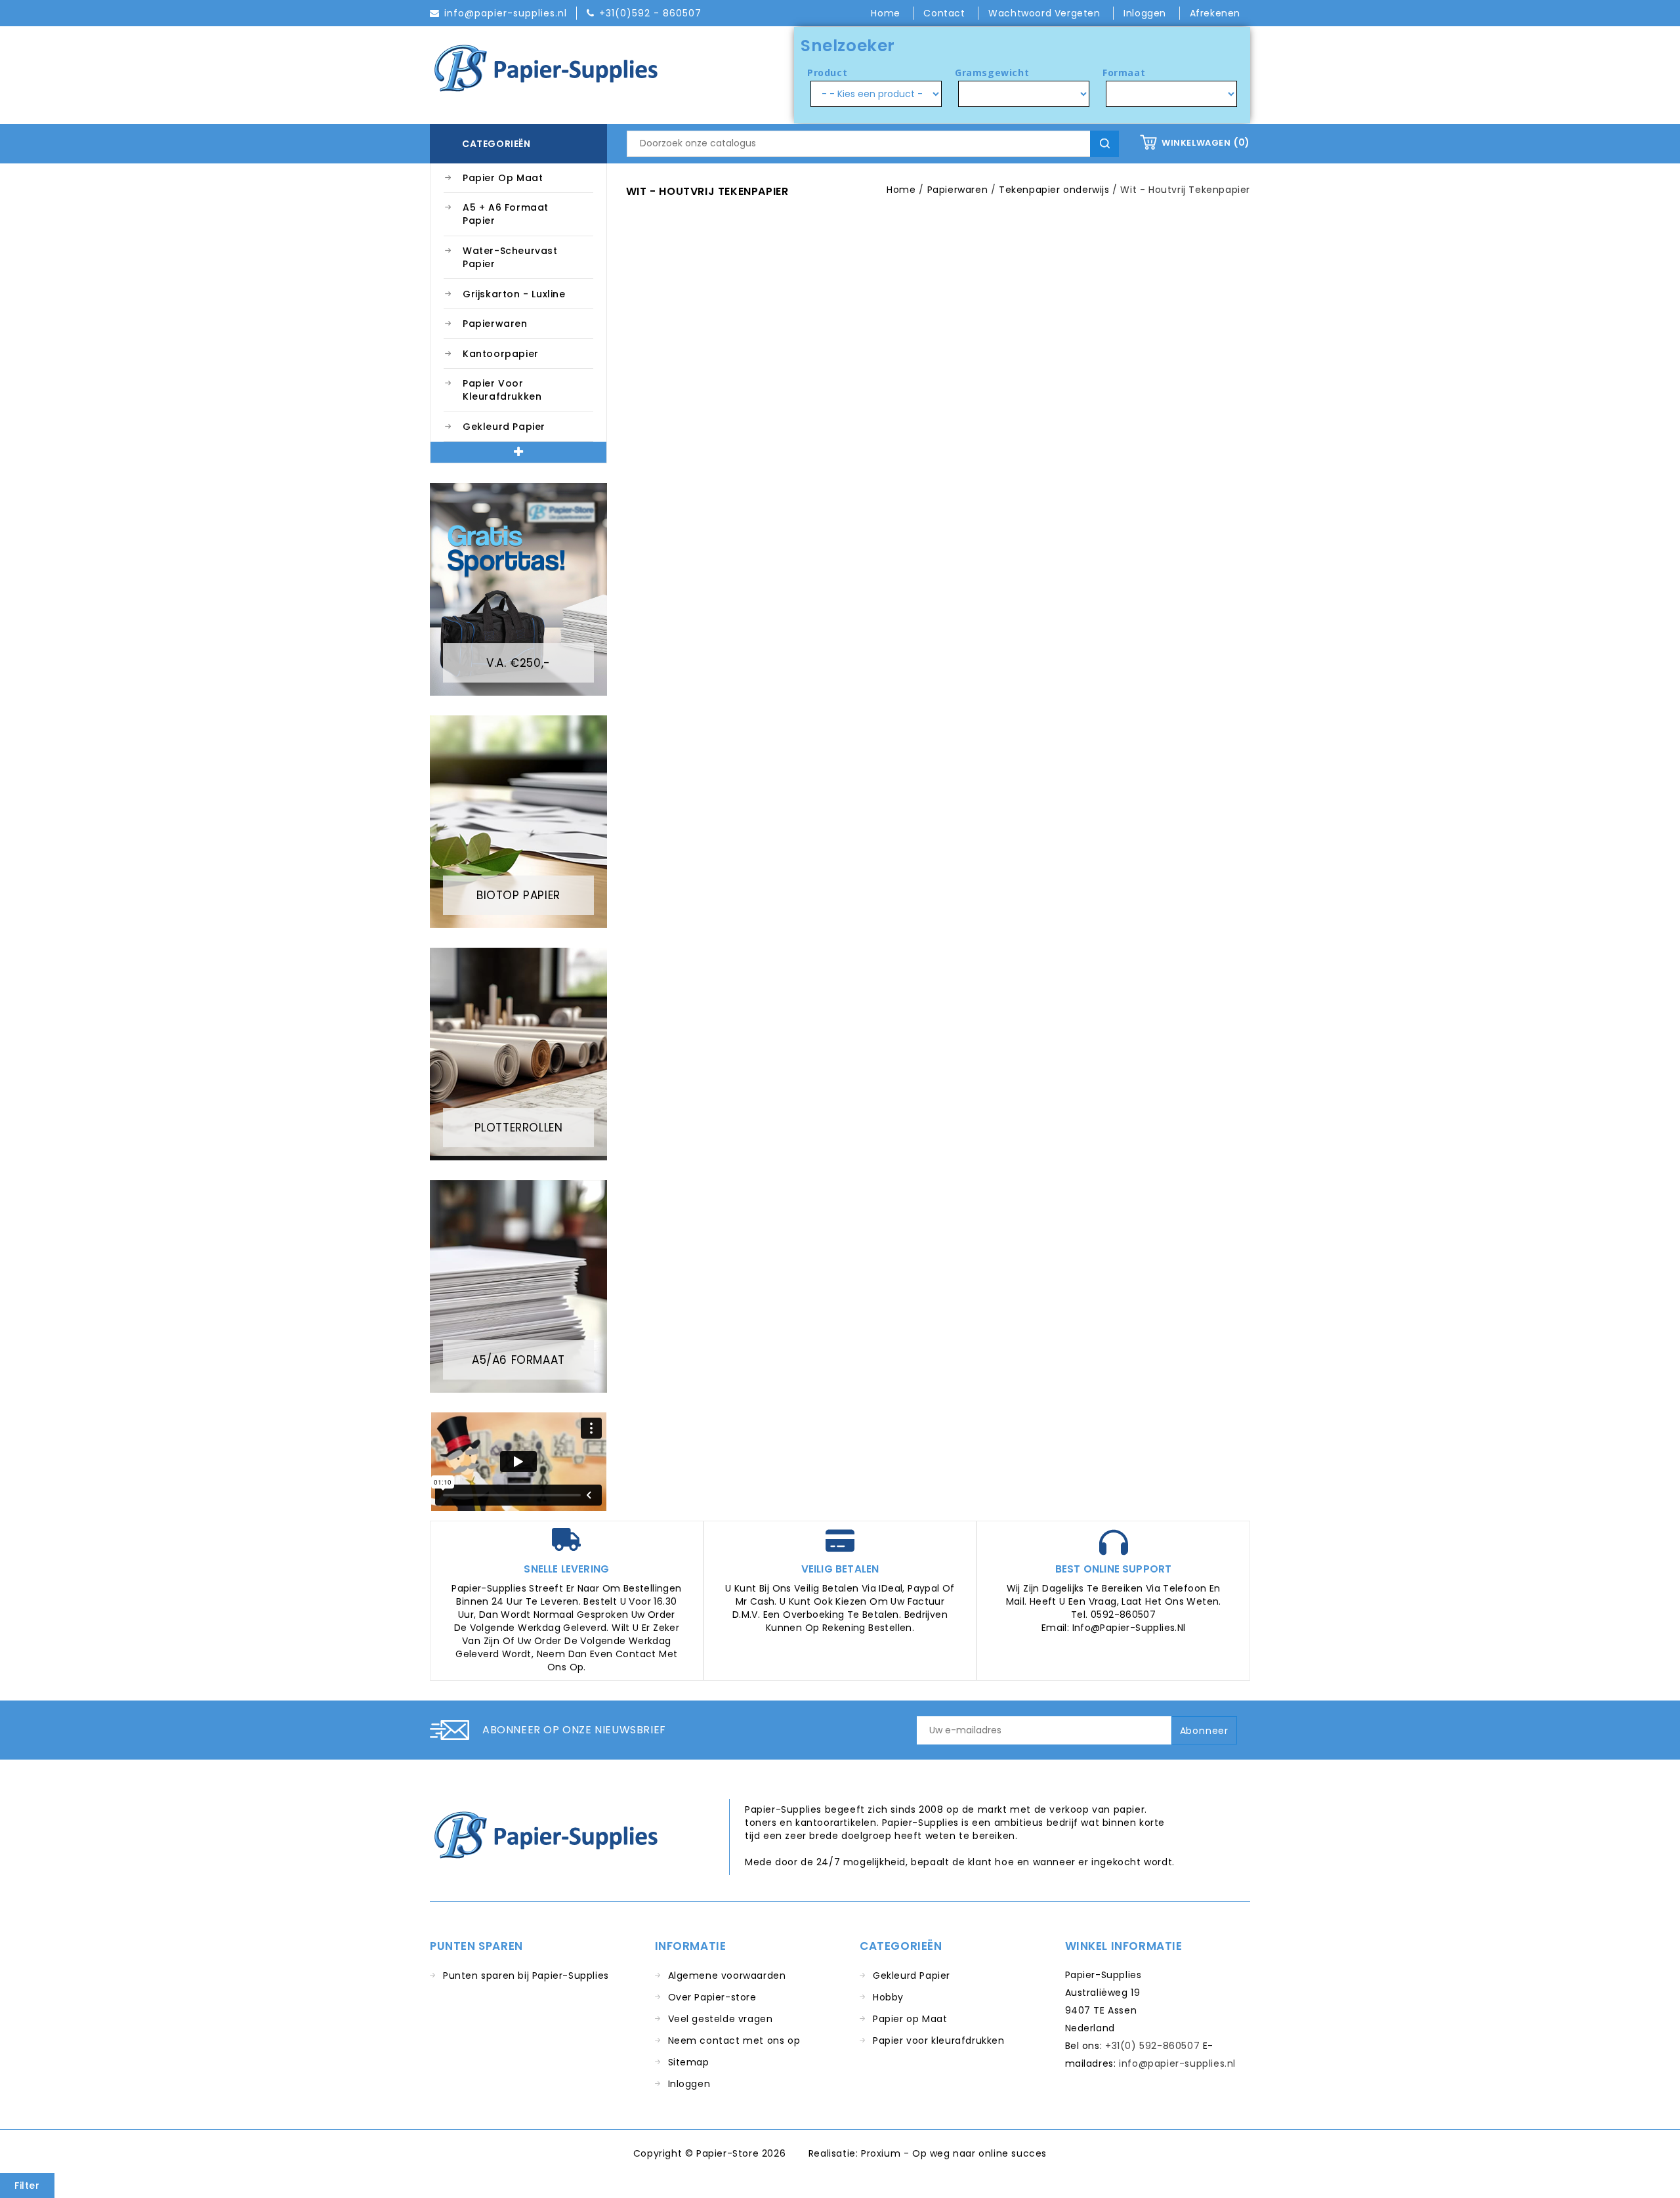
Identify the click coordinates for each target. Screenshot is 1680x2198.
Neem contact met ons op (734, 2040)
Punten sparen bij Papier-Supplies (526, 1976)
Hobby (888, 1997)
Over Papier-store (712, 1997)
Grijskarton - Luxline (514, 294)
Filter (27, 2186)
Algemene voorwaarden (727, 1976)
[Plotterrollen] (518, 1053)
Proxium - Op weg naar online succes (954, 2153)
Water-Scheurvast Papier (510, 257)
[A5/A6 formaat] (518, 1286)
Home (887, 13)
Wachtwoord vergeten (1046, 13)
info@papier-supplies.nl (1177, 2063)
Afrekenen (1215, 13)
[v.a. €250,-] (518, 589)
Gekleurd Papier (504, 427)
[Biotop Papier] (518, 821)
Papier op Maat (503, 178)
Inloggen (689, 2084)
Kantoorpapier (501, 354)
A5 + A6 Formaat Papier (506, 214)
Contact (946, 13)
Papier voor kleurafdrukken (502, 390)
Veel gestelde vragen (721, 2019)
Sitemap (689, 2062)
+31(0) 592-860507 (1152, 2046)
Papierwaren (495, 324)
